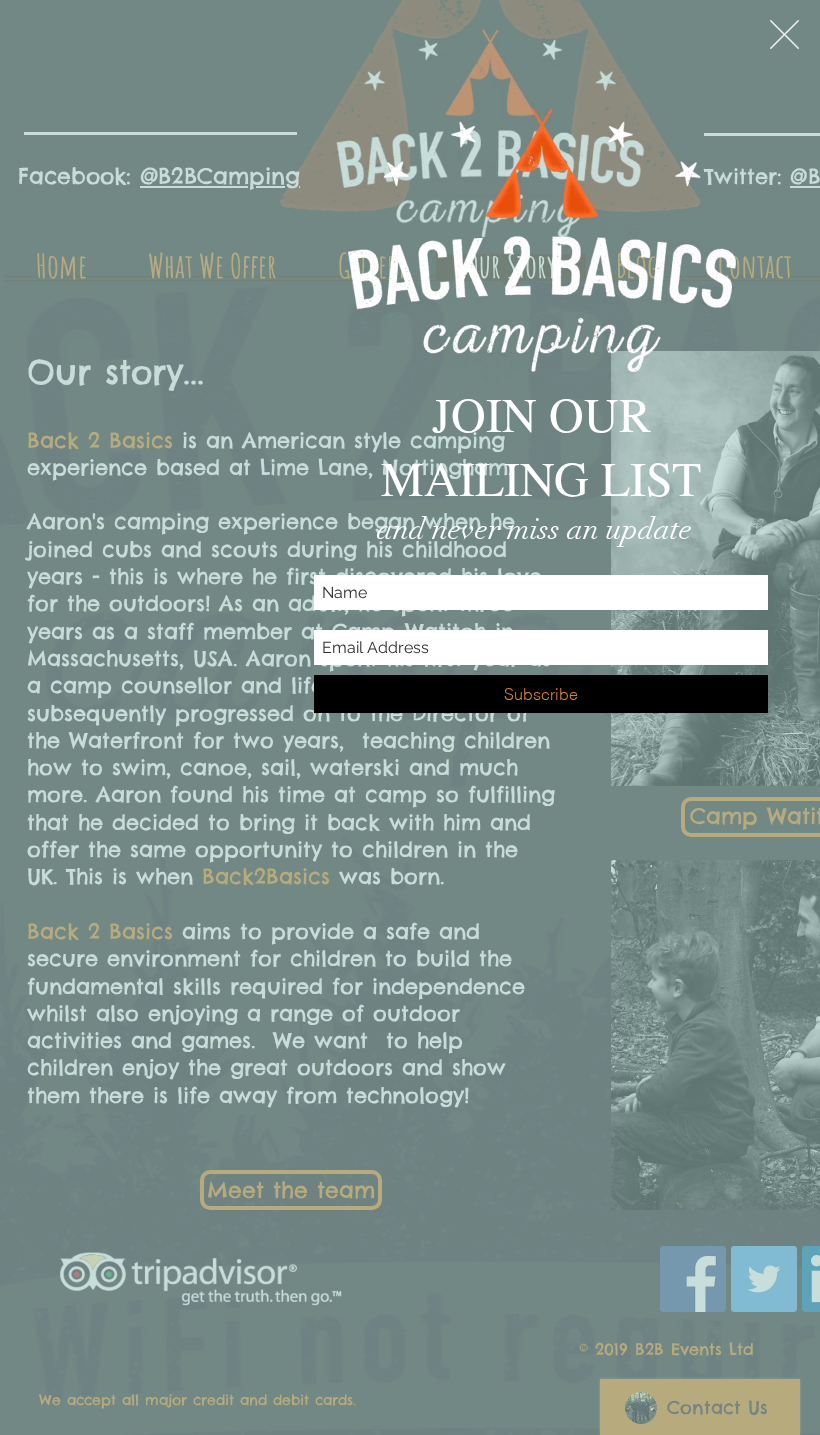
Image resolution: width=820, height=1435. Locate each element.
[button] (784, 34)
